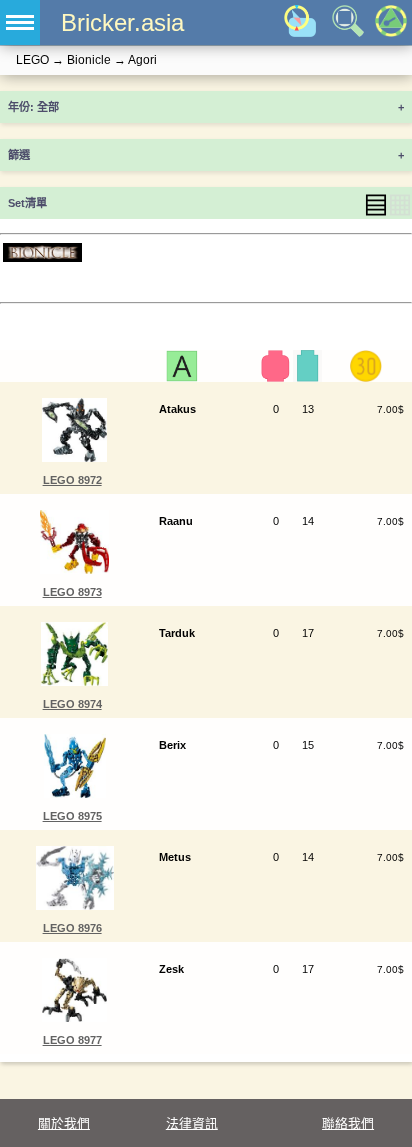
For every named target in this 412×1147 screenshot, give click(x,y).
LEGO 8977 (72, 1040)
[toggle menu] (20, 22)
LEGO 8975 (72, 816)
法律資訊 (192, 1123)
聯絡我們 (348, 1123)
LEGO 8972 (72, 480)
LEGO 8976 (72, 928)
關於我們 (64, 1123)
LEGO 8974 (72, 704)
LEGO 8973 (72, 592)
